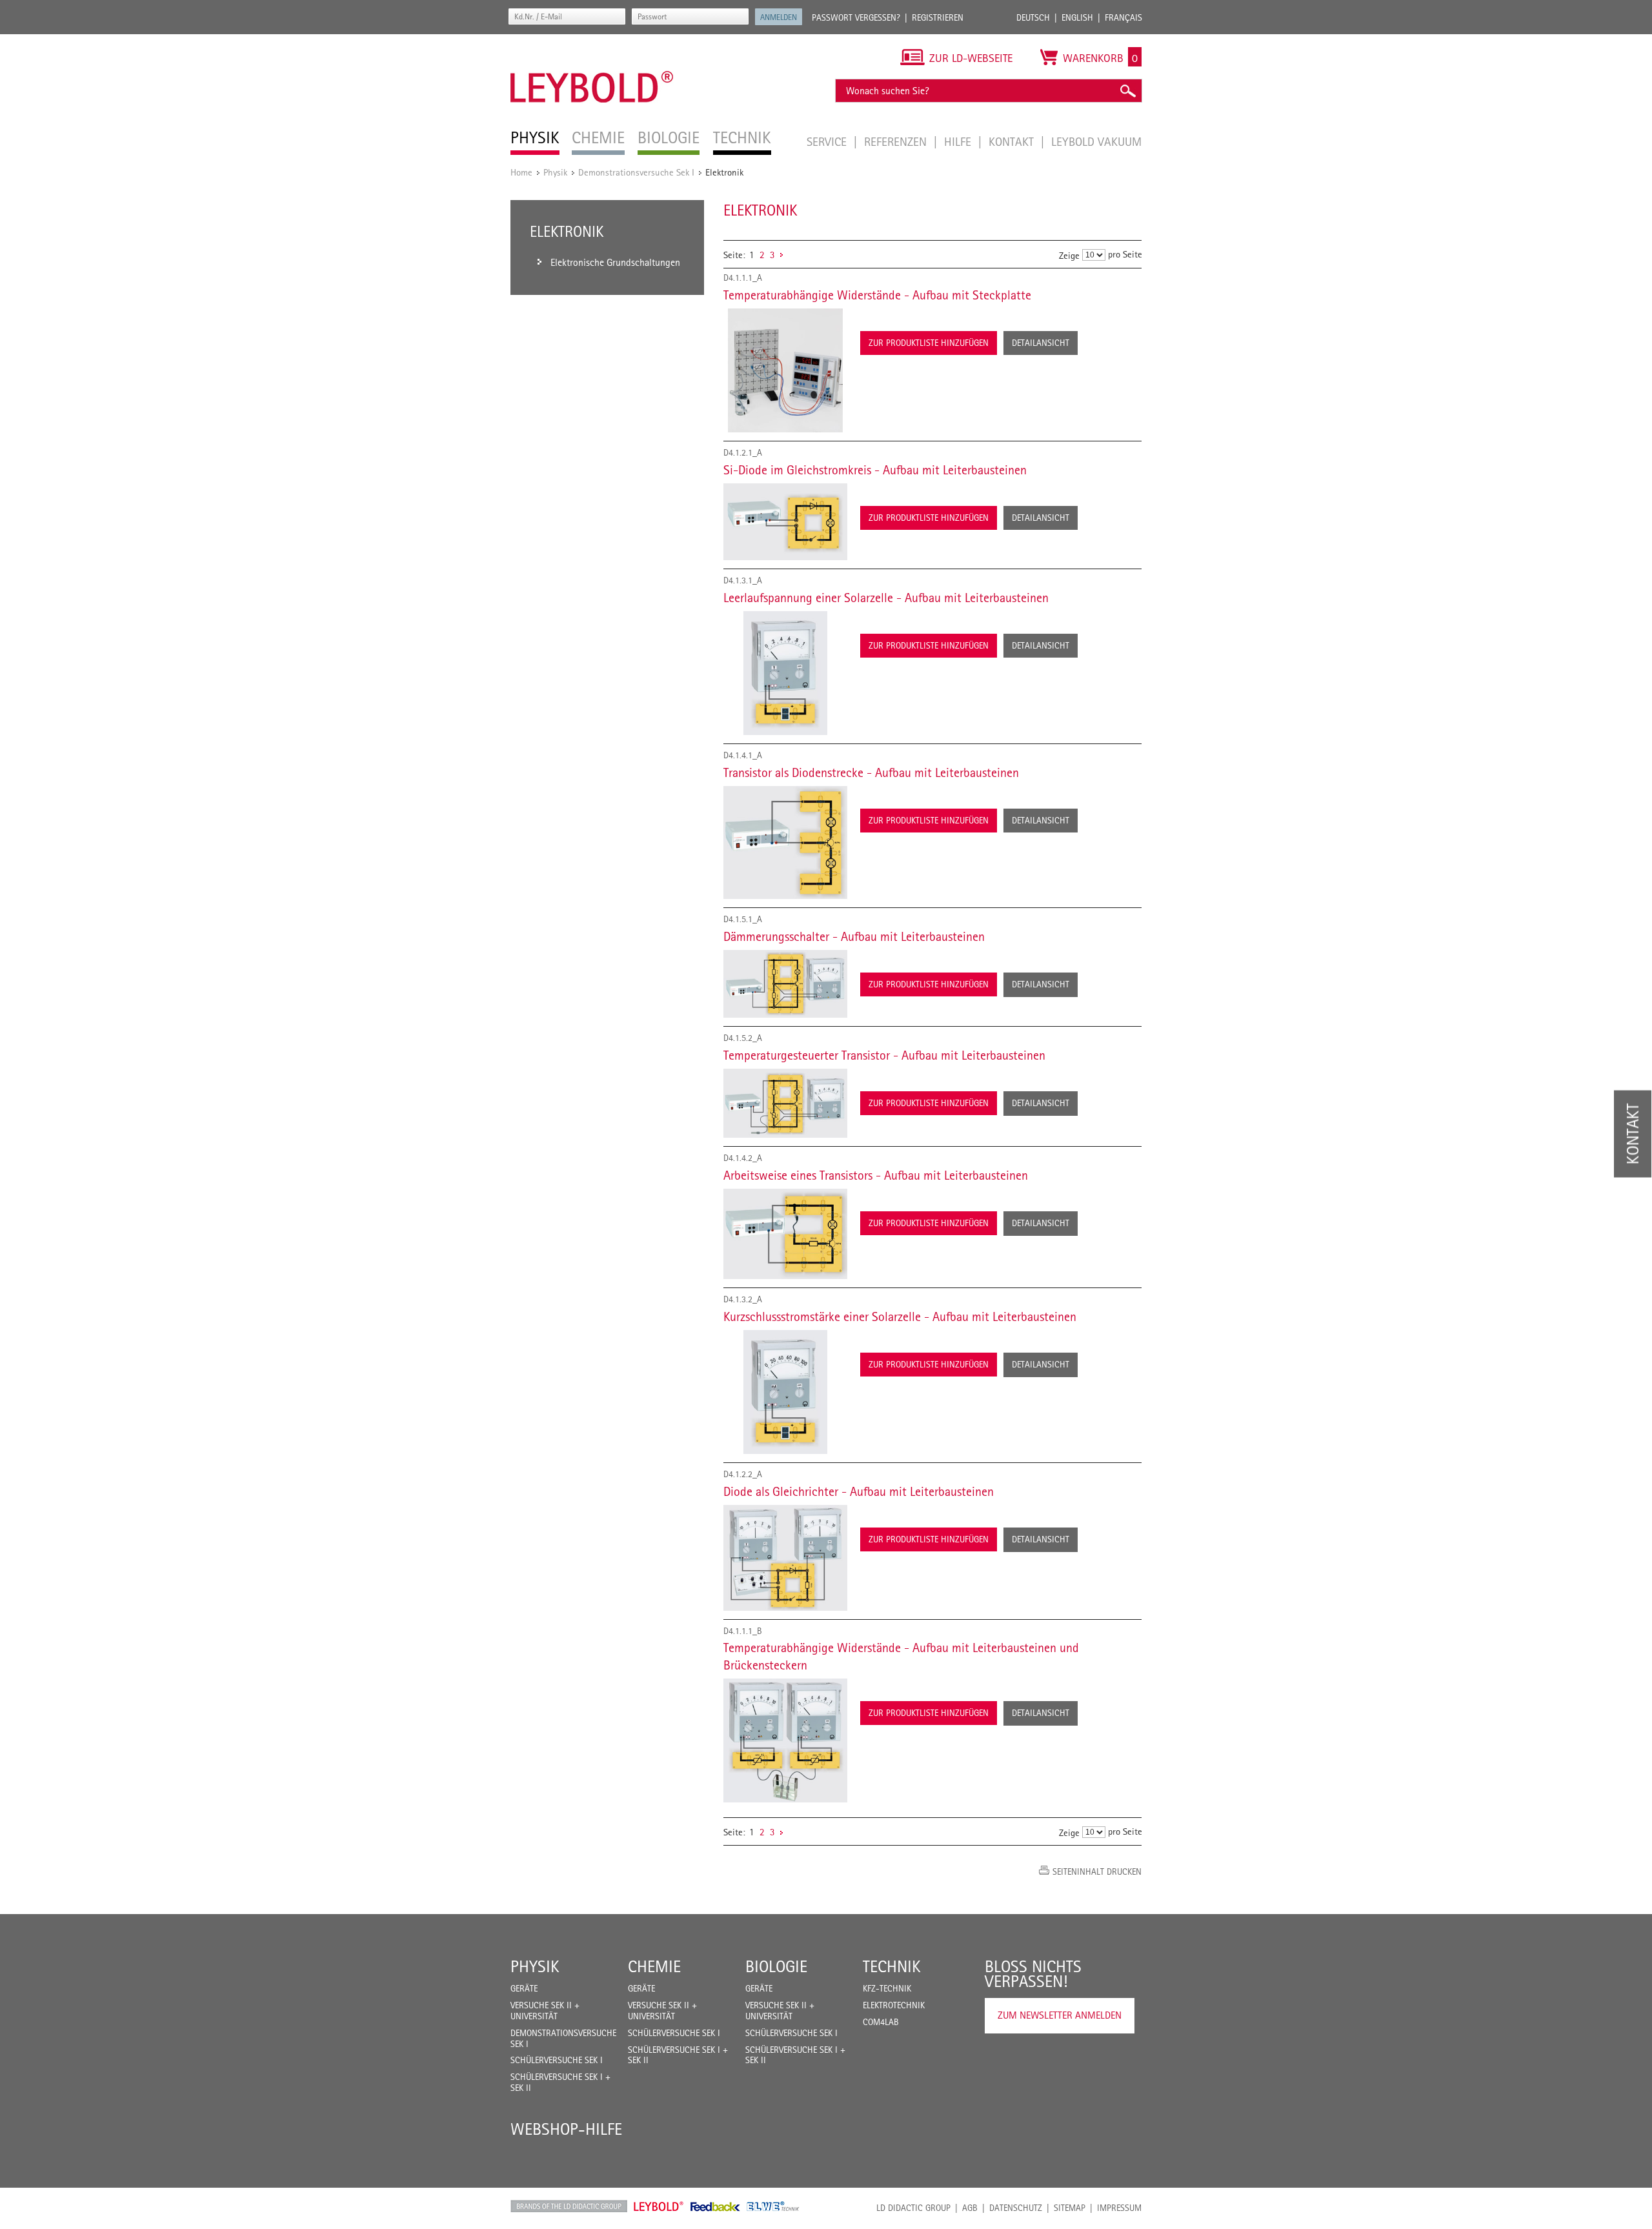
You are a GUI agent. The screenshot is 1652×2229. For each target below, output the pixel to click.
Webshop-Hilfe (566, 2129)
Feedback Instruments (715, 2206)
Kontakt (1013, 141)
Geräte (524, 1988)
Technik (892, 1966)
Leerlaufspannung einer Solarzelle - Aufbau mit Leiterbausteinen (886, 598)
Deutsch (1033, 17)
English (1077, 17)
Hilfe (959, 141)
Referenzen (897, 141)
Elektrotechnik (894, 2005)
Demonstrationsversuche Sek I (636, 172)
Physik (555, 172)
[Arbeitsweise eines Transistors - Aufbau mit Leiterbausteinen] (785, 1234)
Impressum (1119, 2208)
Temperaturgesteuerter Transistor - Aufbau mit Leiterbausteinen (884, 1055)
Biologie (776, 1966)
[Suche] (1127, 91)
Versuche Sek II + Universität (545, 2011)
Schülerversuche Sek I (557, 2060)
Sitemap (1070, 2208)
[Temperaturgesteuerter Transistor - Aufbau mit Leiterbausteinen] (785, 1103)
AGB (970, 2208)
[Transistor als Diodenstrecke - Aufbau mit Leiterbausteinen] (785, 843)
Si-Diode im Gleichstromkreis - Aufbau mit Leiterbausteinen (875, 470)
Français (1123, 17)
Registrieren (938, 17)
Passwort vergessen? (856, 17)
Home (521, 172)
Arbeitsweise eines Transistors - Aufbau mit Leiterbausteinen (876, 1175)
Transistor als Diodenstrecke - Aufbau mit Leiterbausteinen (871, 772)
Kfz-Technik (887, 1988)
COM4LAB (881, 2022)
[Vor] (781, 255)
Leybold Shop (659, 2206)
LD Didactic (569, 2206)
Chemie (654, 1966)
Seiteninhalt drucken (1097, 1871)
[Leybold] (592, 41)
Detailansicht (1041, 343)
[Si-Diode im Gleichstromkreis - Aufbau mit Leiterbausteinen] (785, 522)
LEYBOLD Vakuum (1096, 141)
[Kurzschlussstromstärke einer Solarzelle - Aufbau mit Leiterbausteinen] (785, 1392)
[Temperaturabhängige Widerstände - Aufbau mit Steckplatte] (785, 370)
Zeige (1069, 255)
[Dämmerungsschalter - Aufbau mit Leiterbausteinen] (785, 984)
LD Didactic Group (913, 2208)
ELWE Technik (773, 2206)
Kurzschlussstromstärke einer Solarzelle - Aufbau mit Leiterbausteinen (900, 1316)
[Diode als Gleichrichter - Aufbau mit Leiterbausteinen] (785, 1558)
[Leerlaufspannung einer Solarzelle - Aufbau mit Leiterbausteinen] (785, 673)
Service (828, 141)
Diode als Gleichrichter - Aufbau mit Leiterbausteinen (859, 1491)
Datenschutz (1016, 2208)
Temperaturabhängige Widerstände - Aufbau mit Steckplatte (877, 295)
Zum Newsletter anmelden (1060, 2015)
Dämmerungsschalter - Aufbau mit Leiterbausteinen (854, 936)
